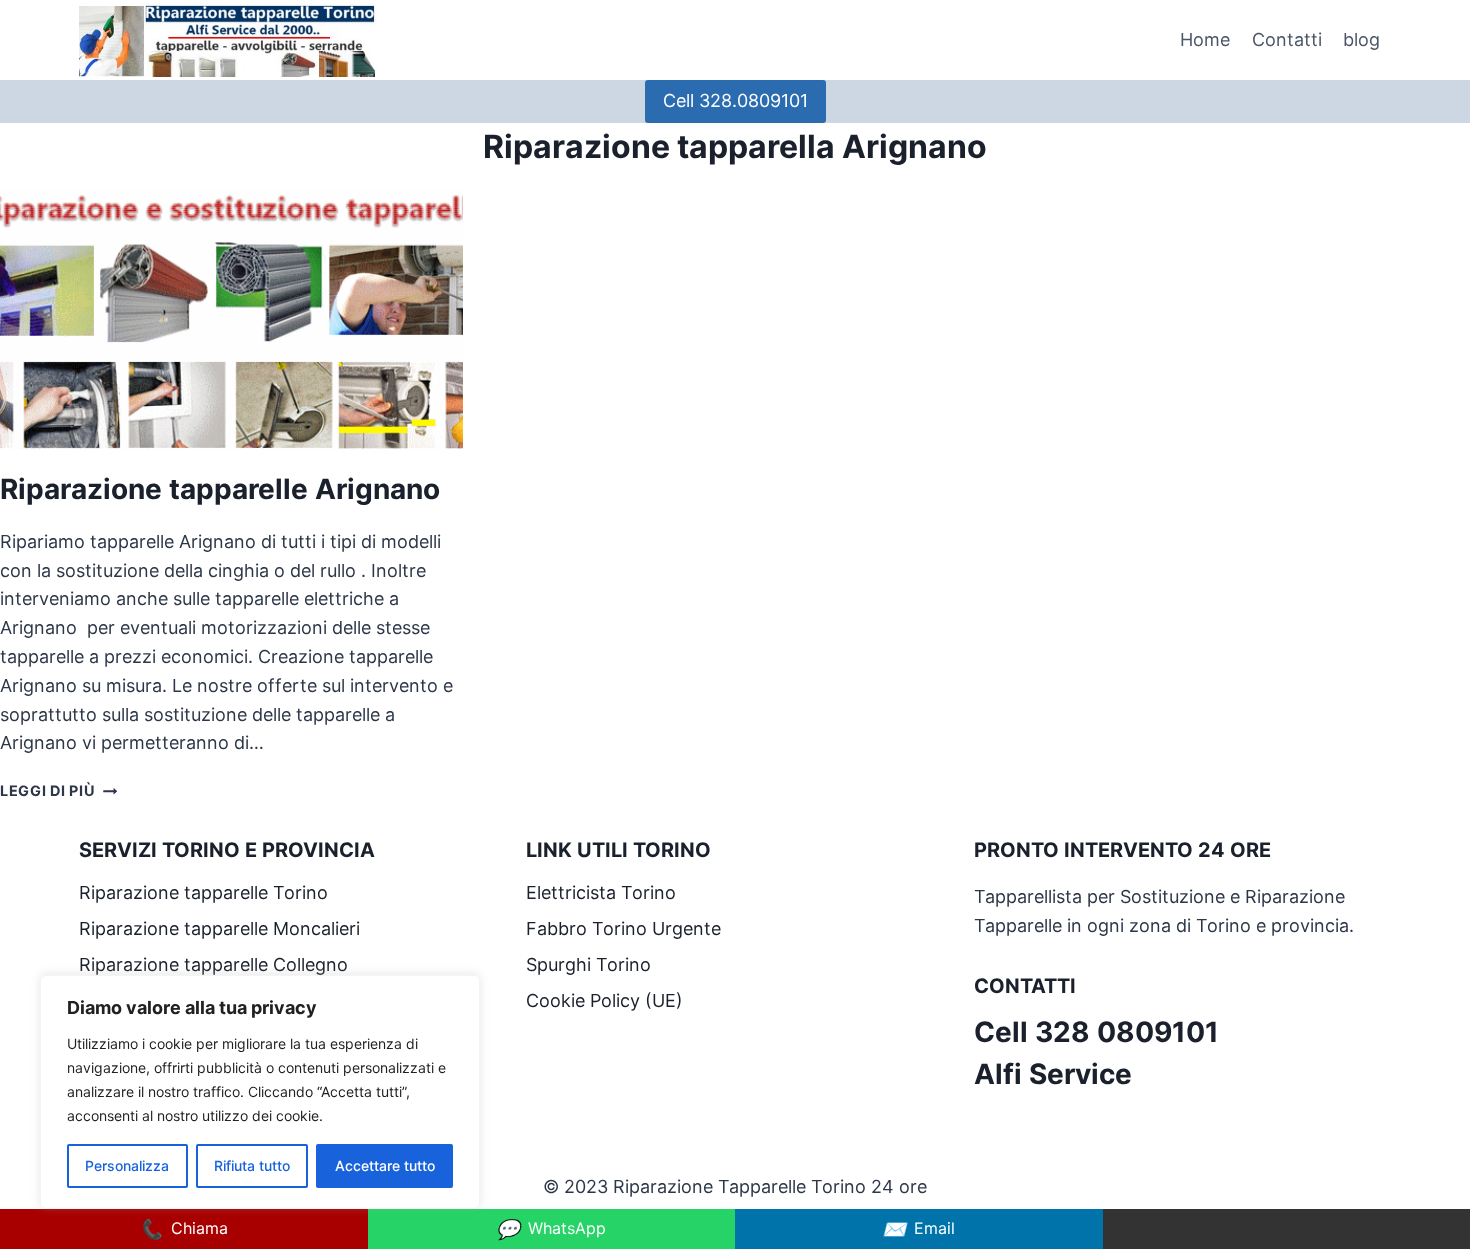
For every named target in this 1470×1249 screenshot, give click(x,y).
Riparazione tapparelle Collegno (216, 964)
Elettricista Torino (601, 892)
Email (918, 1229)
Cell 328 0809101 (1096, 1032)
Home (1205, 39)
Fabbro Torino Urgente (623, 928)
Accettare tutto (385, 1165)
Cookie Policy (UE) (604, 1000)
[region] (260, 1092)
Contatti (1287, 39)
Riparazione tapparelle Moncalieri (219, 928)
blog (1361, 39)
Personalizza (127, 1165)
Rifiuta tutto (252, 1165)
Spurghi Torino (588, 964)
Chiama (183, 1229)
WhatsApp (551, 1229)
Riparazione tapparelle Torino (203, 892)
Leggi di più (58, 790)
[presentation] (231, 319)
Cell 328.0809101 (735, 100)
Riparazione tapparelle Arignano (223, 489)
